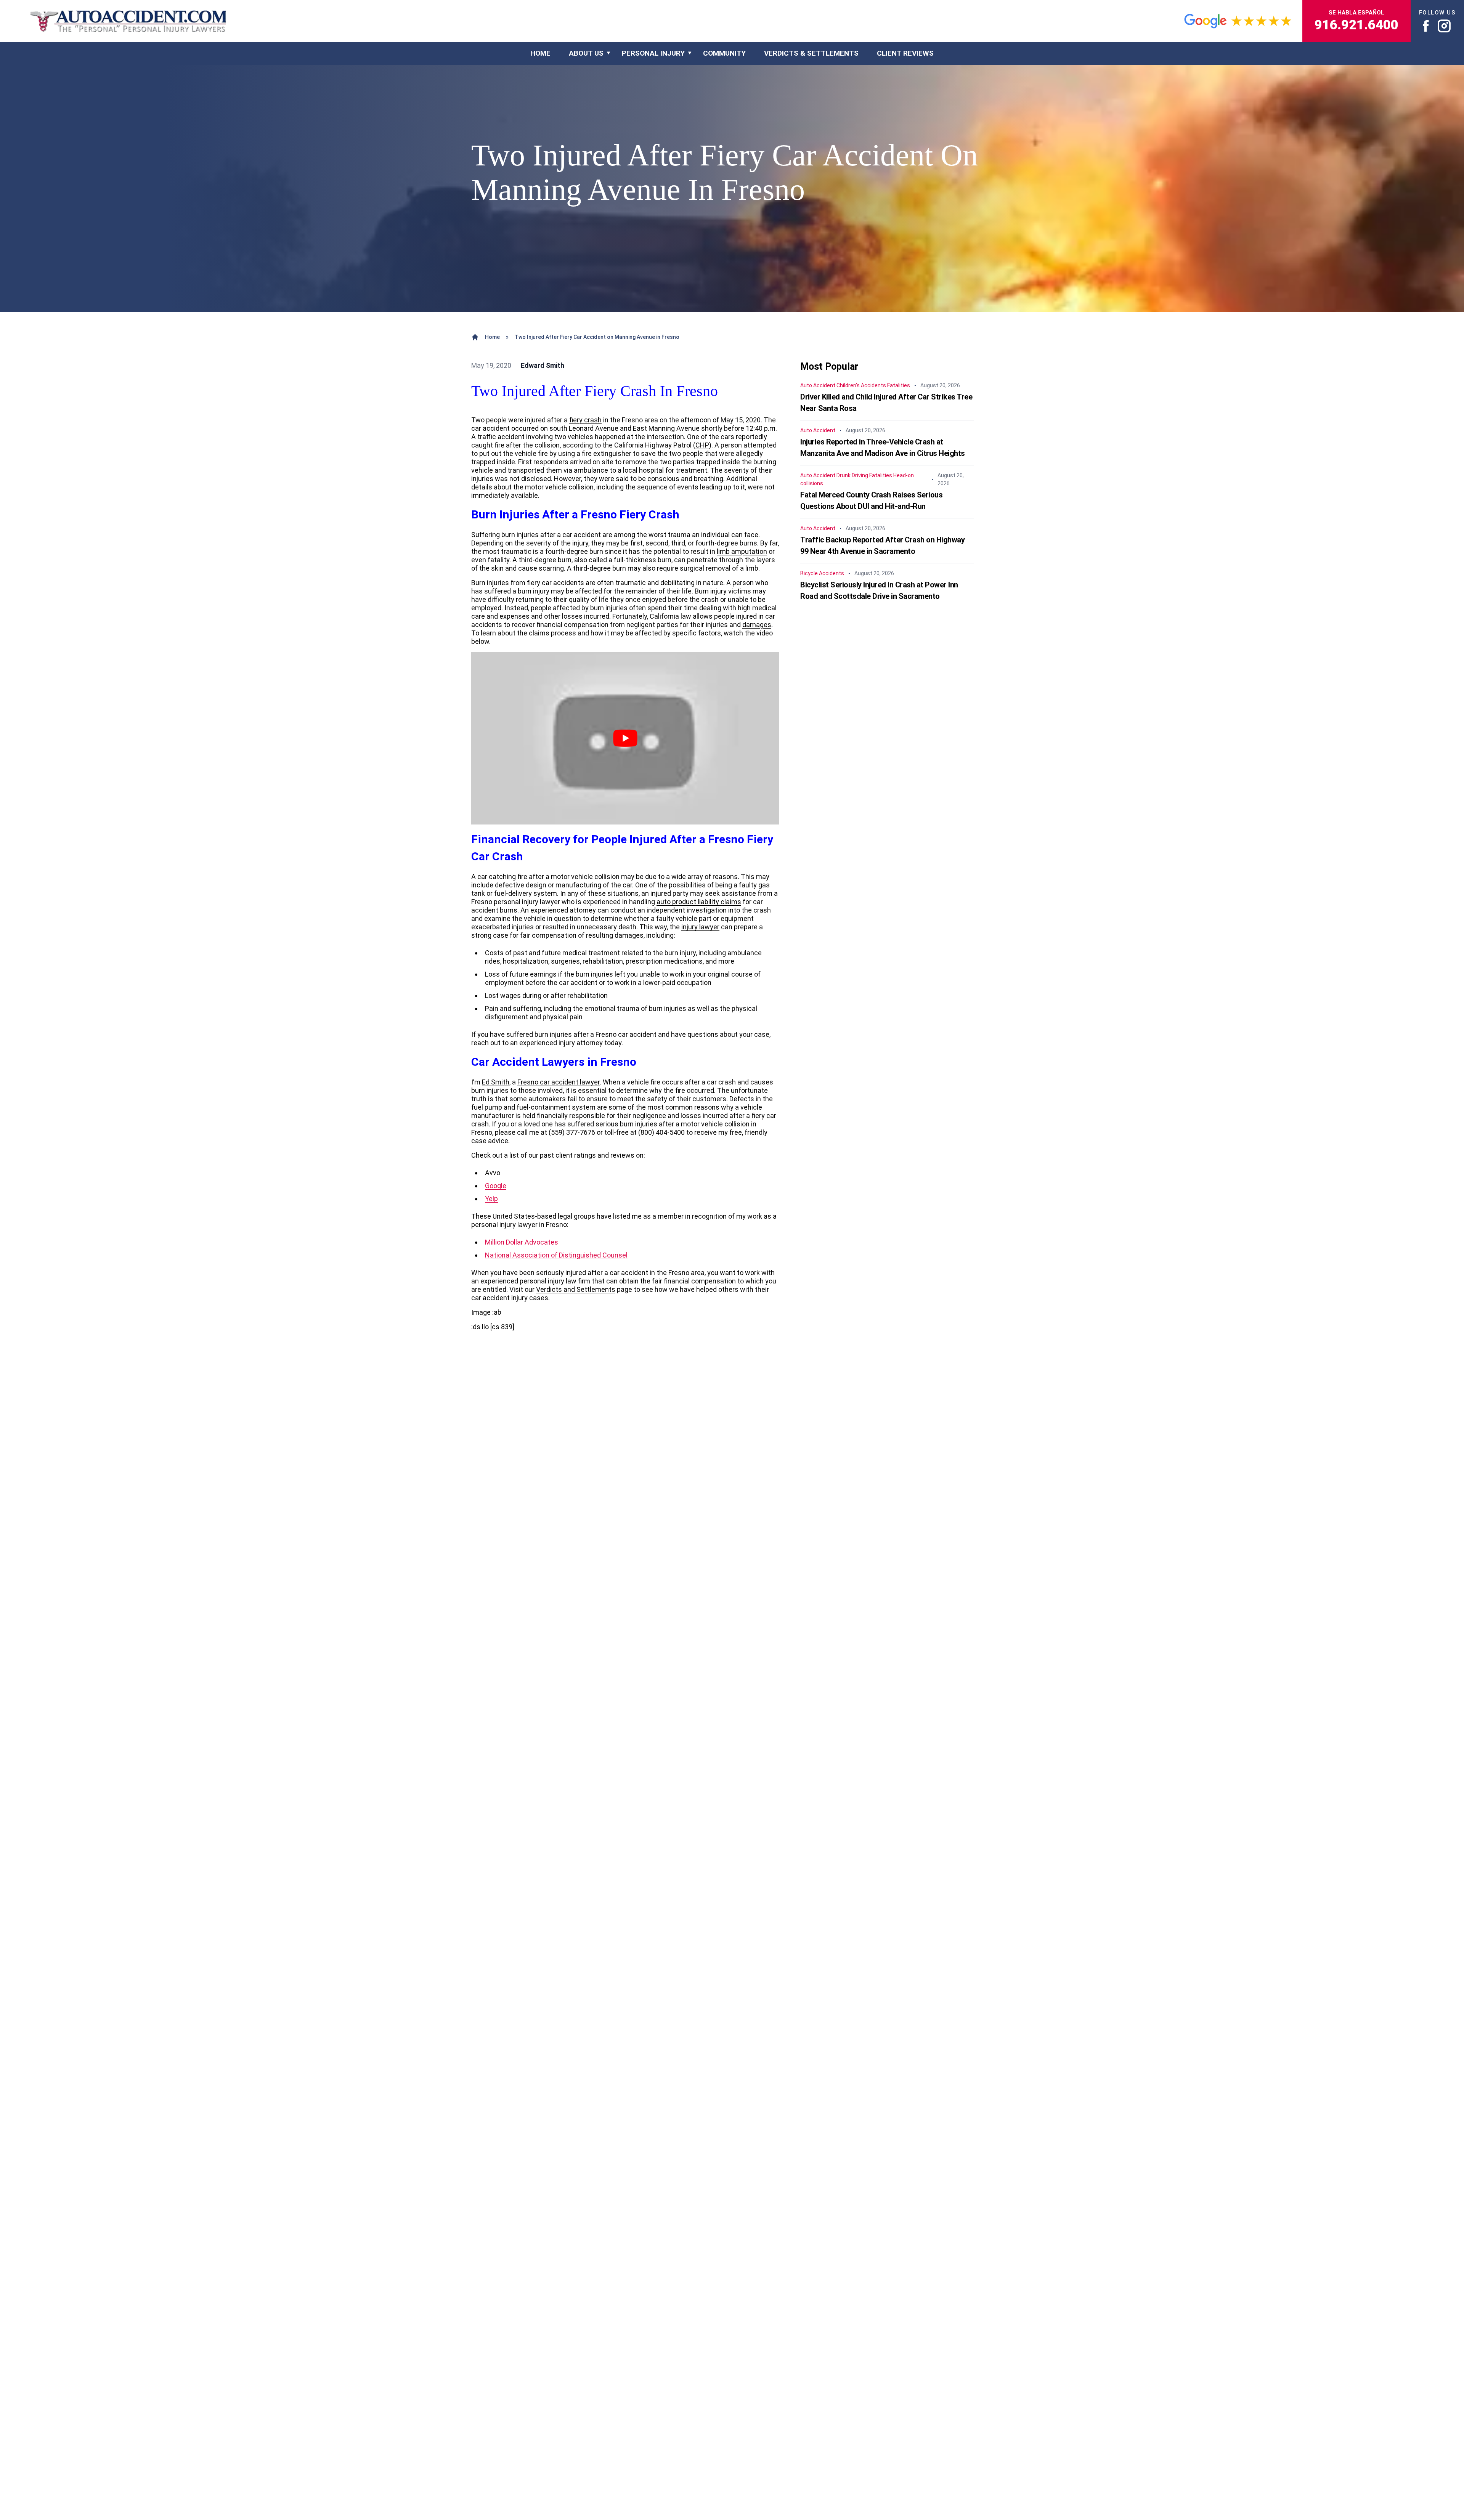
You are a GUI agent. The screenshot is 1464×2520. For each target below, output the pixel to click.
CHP (702, 445)
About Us (586, 53)
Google (496, 1186)
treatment (691, 470)
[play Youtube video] (625, 738)
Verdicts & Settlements (811, 53)
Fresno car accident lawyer (559, 1082)
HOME (540, 53)
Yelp (491, 1199)
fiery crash (585, 420)
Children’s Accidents (861, 385)
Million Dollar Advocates (522, 1242)
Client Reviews (905, 53)
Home (492, 337)
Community (724, 53)
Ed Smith (496, 1082)
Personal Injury (653, 53)
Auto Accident (818, 385)
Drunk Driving (852, 475)
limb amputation (742, 551)
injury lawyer (700, 927)
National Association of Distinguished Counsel (556, 1255)
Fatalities (899, 385)
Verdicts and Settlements (576, 1289)
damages (757, 625)
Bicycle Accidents (822, 573)
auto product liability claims (699, 902)
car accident (490, 428)
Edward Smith (543, 365)
